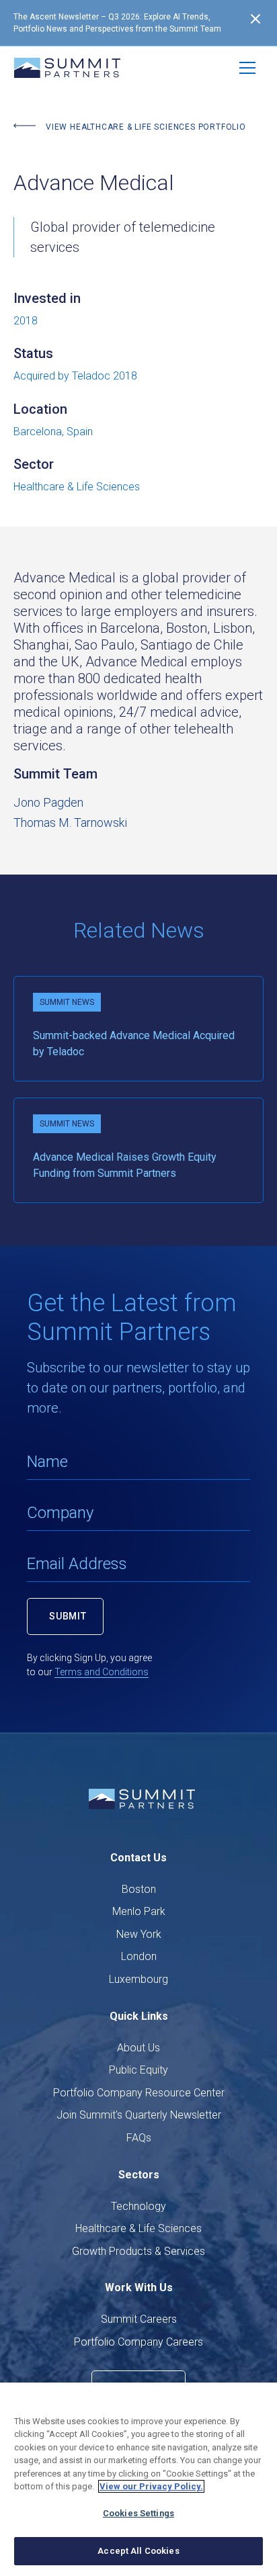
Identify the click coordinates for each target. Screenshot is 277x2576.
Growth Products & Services (138, 2251)
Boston (139, 1889)
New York (139, 1934)
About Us (138, 2048)
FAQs (139, 2138)
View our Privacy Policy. (151, 2486)
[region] (138, 2479)
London (139, 1956)
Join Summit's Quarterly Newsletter (139, 2115)
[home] (67, 68)
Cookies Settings (138, 2513)
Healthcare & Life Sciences (138, 2228)
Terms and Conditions (102, 1672)
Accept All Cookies (138, 2551)
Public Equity (138, 2070)
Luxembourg (138, 1979)
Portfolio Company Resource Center (139, 2093)
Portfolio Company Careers (138, 2342)
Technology (138, 2206)
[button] (247, 68)
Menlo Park (139, 1911)
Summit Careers (139, 2319)
